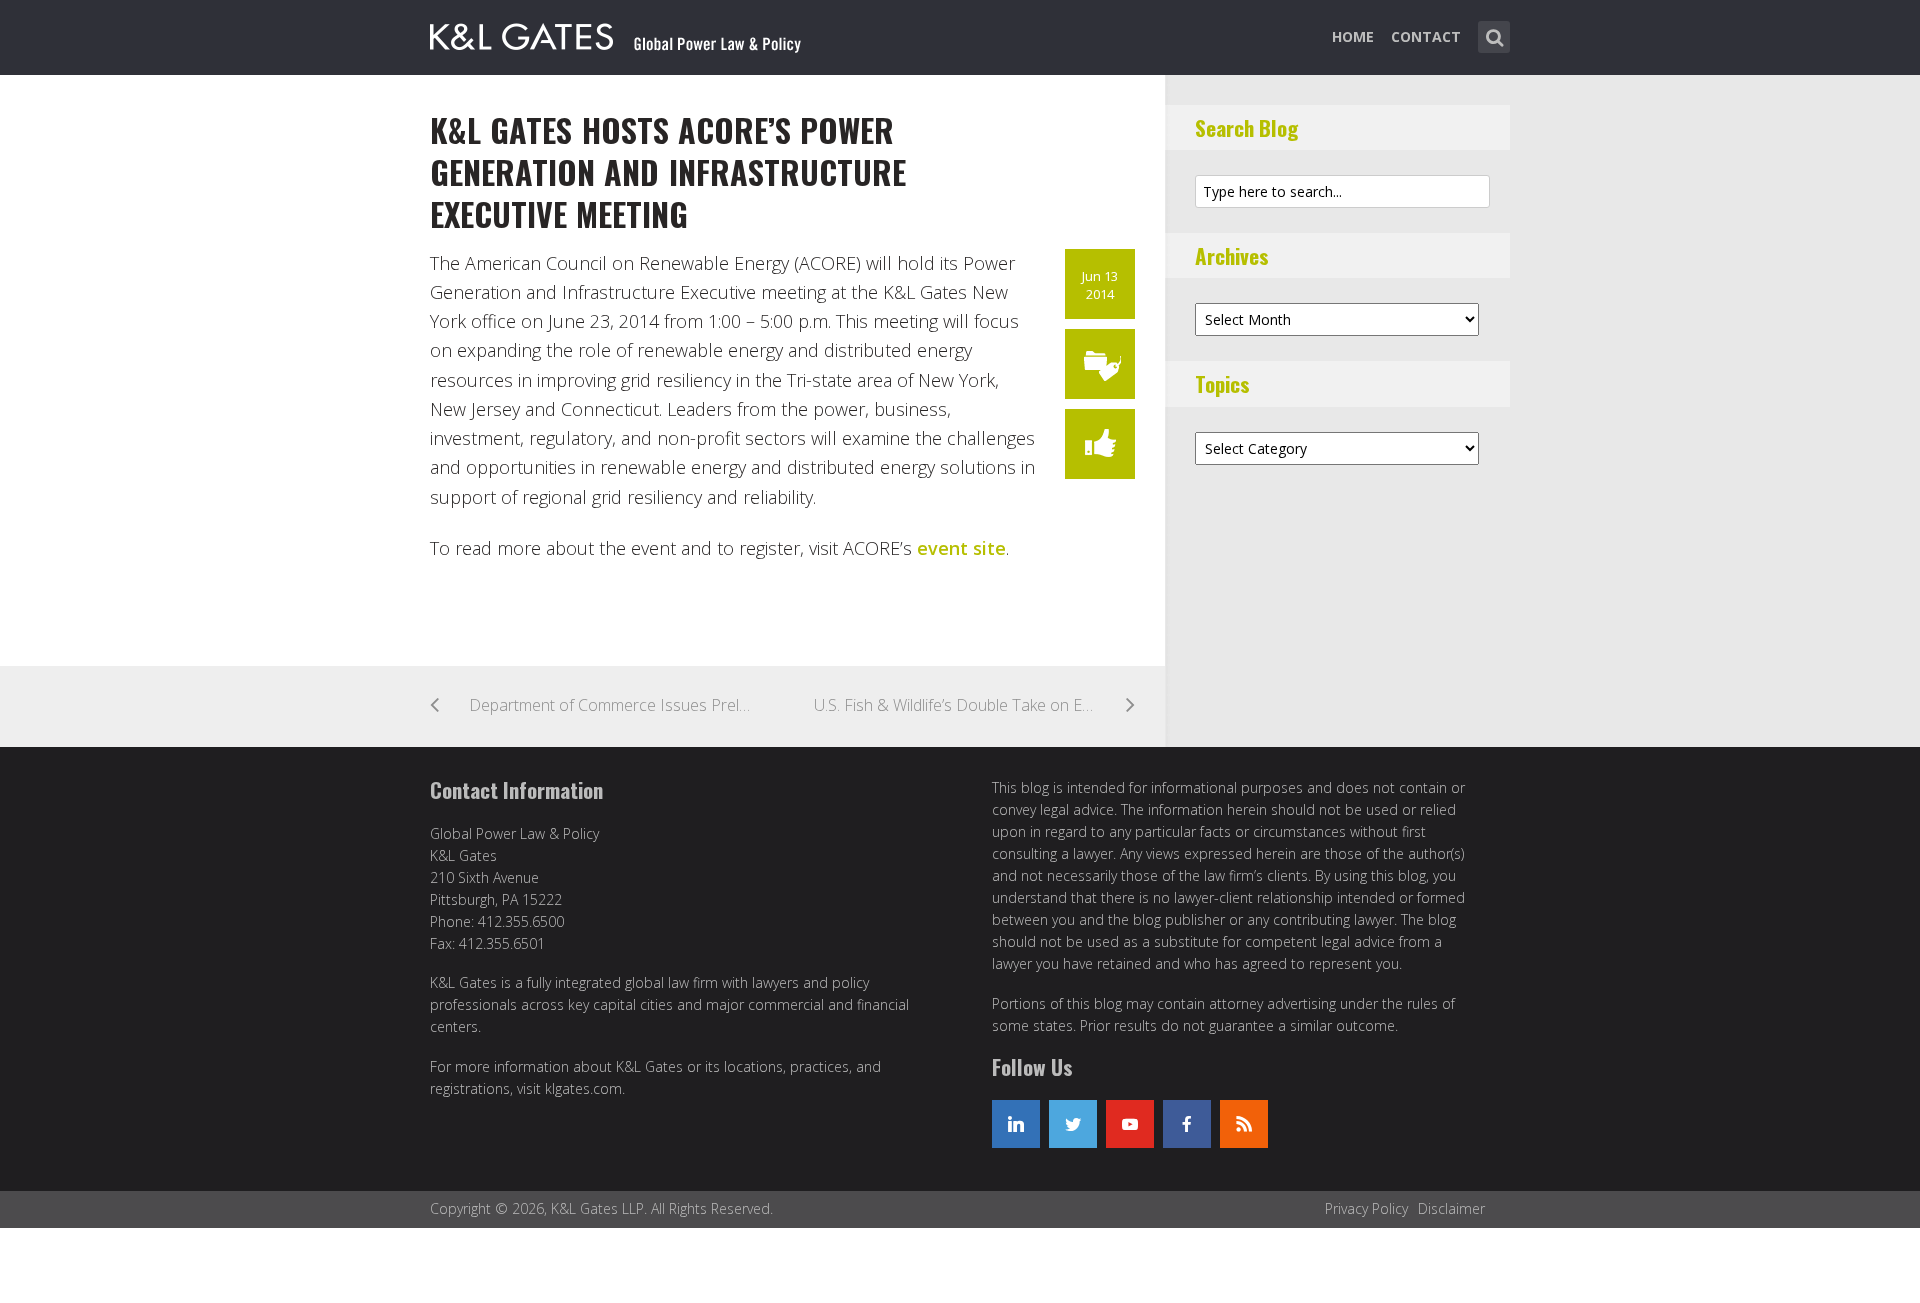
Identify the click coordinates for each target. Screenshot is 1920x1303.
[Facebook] (1187, 1124)
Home (1353, 36)
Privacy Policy (1366, 1208)
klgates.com (583, 1088)
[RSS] (1244, 1124)
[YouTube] (1130, 1124)
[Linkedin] (1016, 1124)
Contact (1426, 36)
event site (961, 548)
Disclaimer (1451, 1208)
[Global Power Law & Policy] (615, 33)
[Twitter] (1073, 1124)
